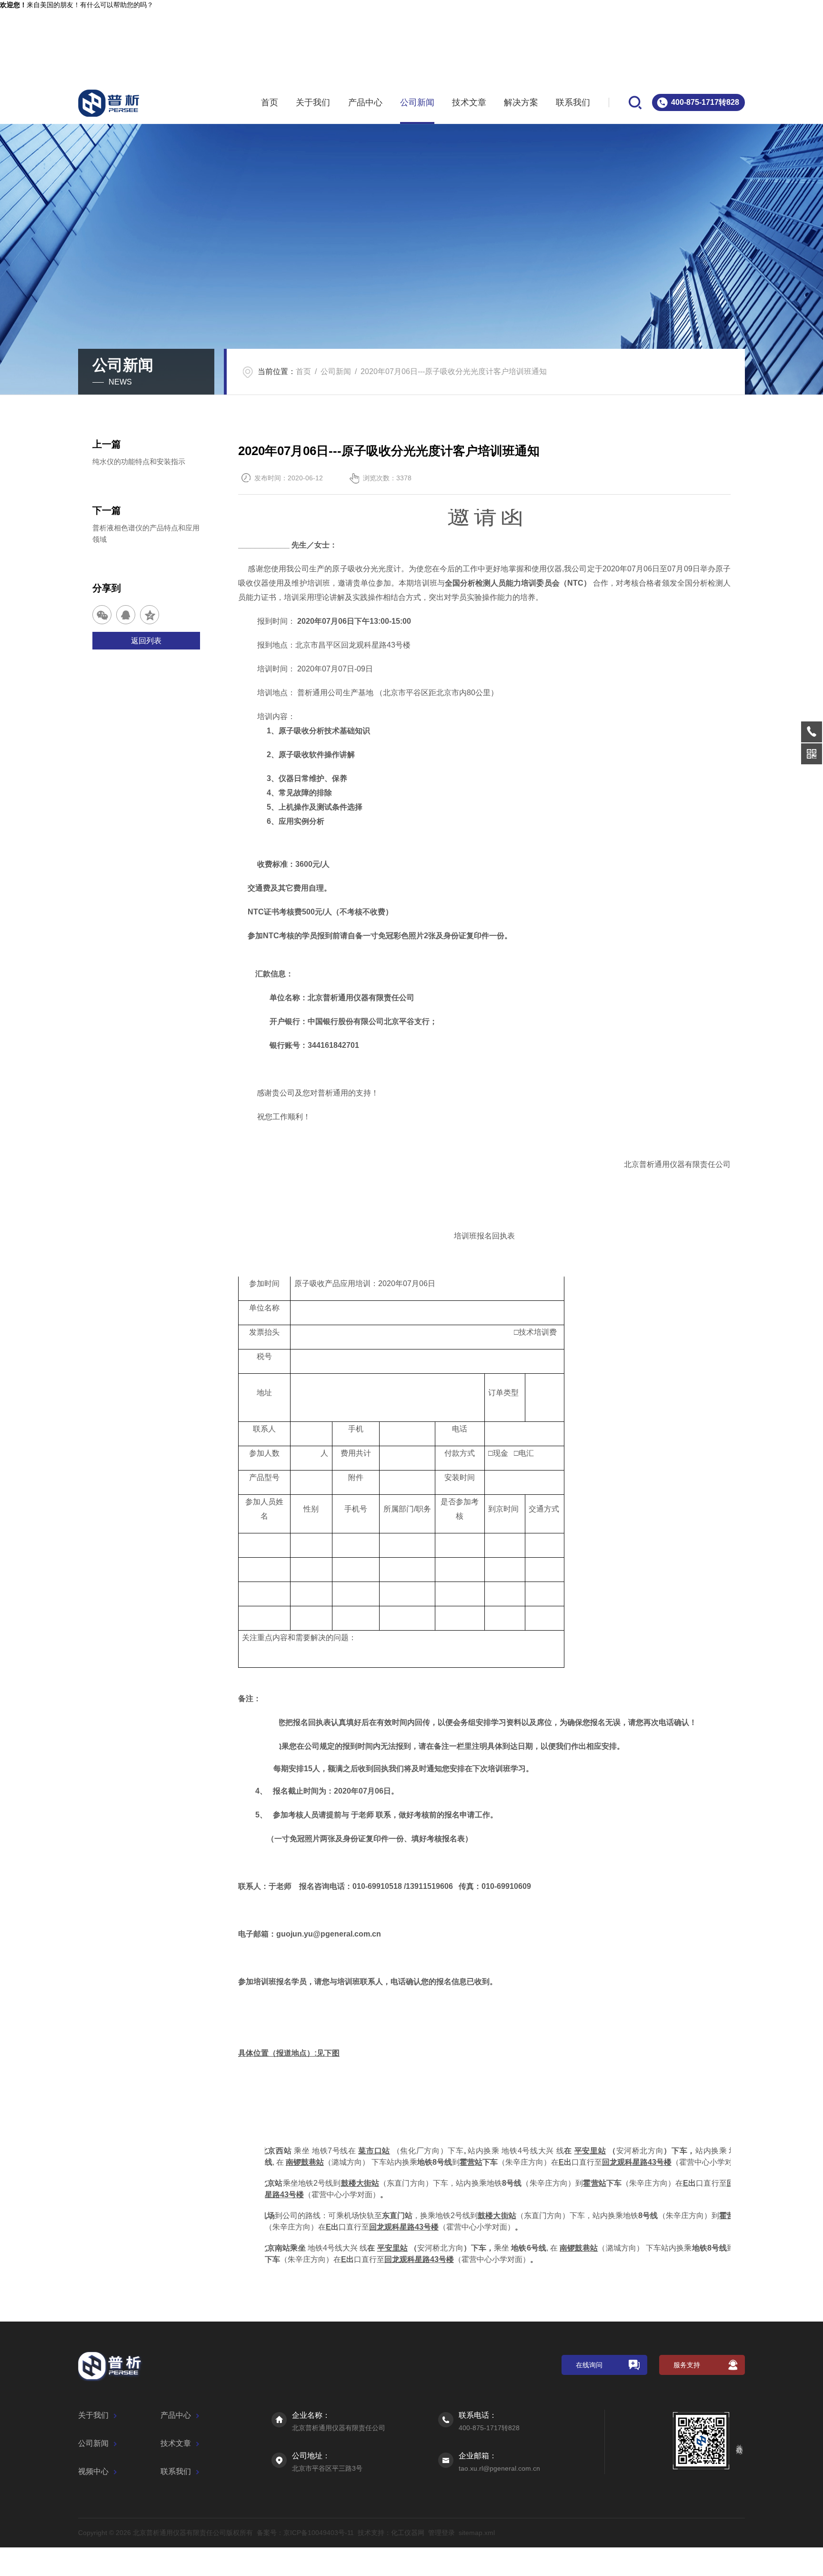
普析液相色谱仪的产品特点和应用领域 (146, 533)
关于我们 (313, 102)
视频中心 (93, 2471)
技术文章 (469, 102)
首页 (270, 102)
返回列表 (146, 641)
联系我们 (573, 102)
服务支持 (687, 2365)
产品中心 (365, 102)
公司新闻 (417, 102)
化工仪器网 (408, 2533)
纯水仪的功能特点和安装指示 (139, 461)
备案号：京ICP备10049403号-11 (305, 2533)
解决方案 (521, 102)
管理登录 (442, 2533)
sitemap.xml (477, 2533)
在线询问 (589, 2365)
